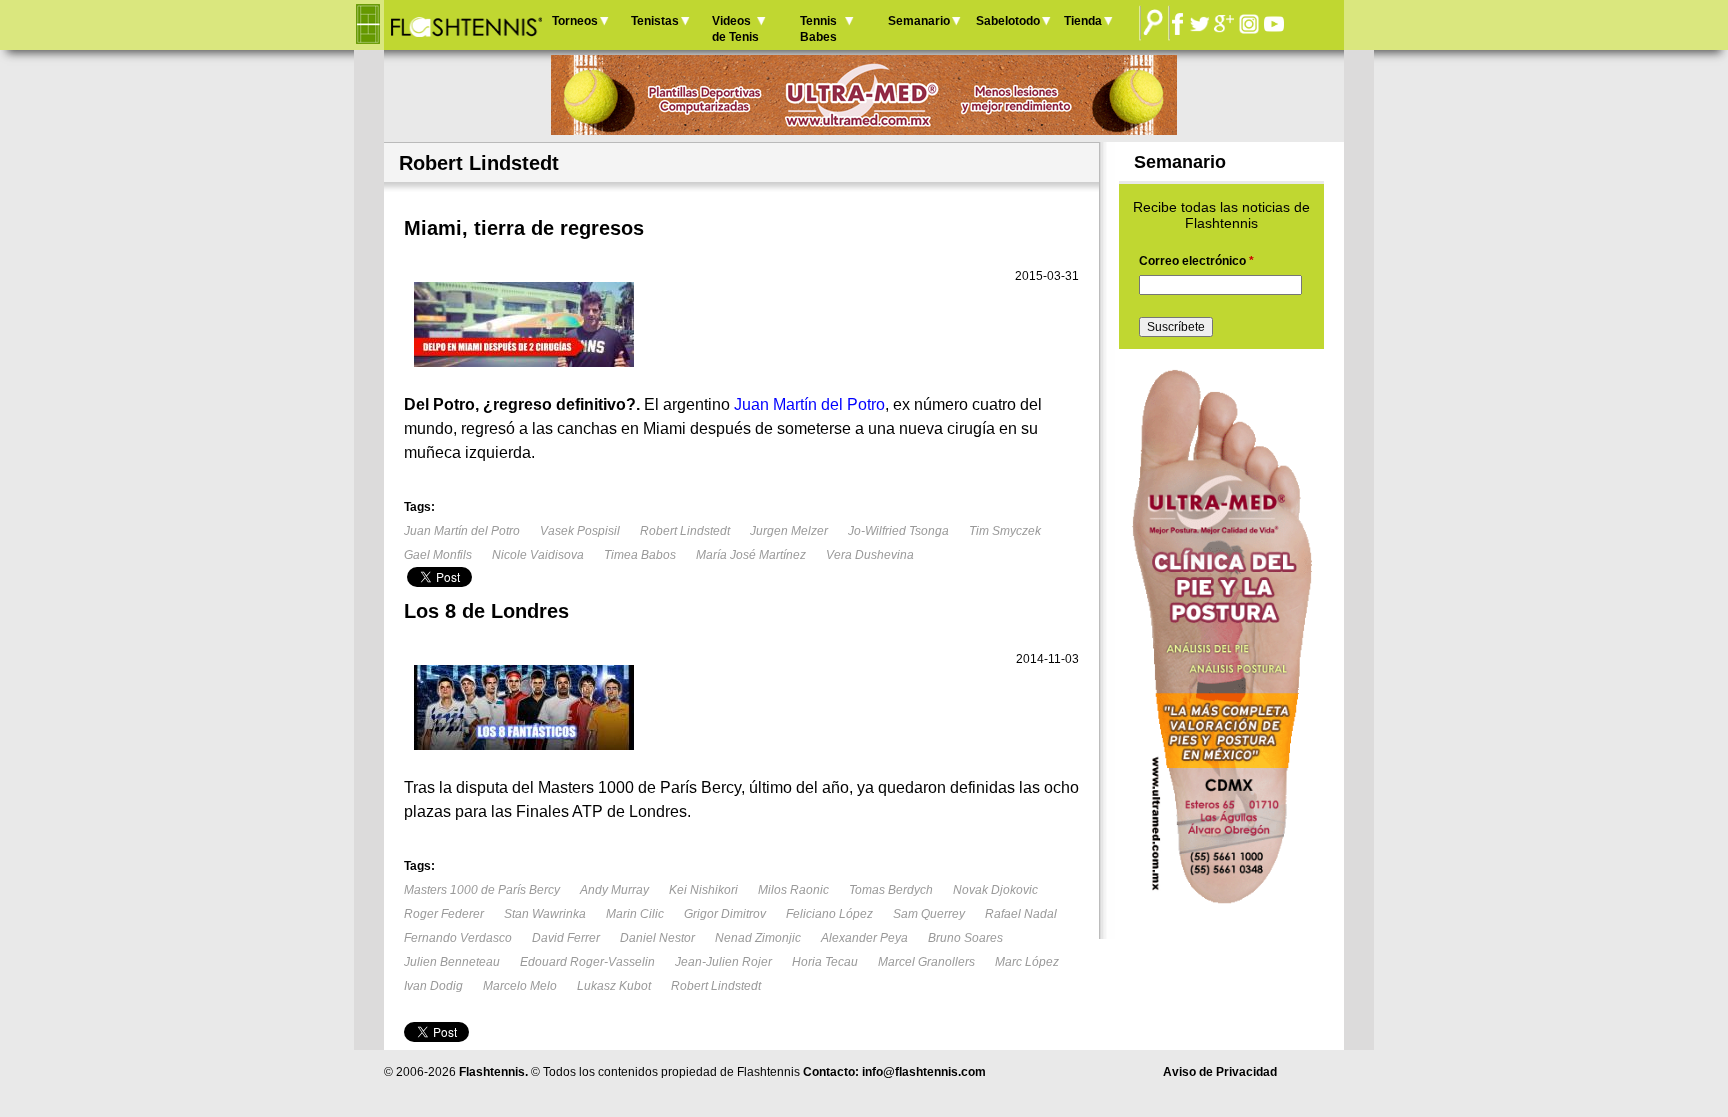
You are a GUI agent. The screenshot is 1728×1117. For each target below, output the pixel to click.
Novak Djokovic (995, 890)
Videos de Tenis (735, 29)
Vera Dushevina (870, 555)
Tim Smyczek (1005, 531)
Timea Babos (640, 555)
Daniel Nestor (657, 938)
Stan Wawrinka (545, 914)
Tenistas (655, 21)
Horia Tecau (825, 962)
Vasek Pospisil (580, 531)
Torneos (575, 21)
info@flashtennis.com (924, 1072)
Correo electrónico (1196, 261)
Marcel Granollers (926, 962)
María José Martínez (751, 555)
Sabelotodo (1008, 21)
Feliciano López (829, 914)
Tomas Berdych (891, 890)
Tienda (1083, 21)
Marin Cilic (635, 914)
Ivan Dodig (433, 986)
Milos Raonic (793, 890)
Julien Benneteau (452, 962)
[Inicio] (465, 25)
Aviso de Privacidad (1220, 1072)
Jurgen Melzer (789, 531)
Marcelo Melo (520, 986)
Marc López (1027, 962)
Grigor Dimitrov (725, 914)
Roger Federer (444, 914)
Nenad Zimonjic (758, 938)
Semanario (919, 21)
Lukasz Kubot (614, 986)
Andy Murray (614, 890)
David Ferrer (566, 938)
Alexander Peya (864, 938)
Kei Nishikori (703, 890)
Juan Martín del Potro (462, 531)
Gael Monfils (438, 555)
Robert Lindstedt (685, 531)
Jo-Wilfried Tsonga (898, 531)
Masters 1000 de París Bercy (482, 890)
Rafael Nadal (1021, 914)
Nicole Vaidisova (538, 555)
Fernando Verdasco (458, 938)
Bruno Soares (965, 938)
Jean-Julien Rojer (723, 962)
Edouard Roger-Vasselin (587, 962)
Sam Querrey (929, 914)
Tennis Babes (818, 29)
